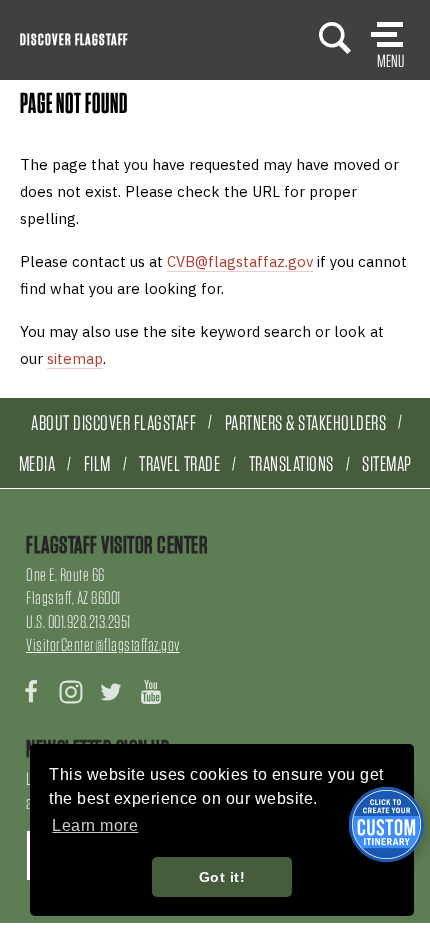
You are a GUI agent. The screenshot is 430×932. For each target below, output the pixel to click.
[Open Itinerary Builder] (386, 824)
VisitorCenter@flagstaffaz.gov (103, 644)
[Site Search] (335, 37)
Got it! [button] (222, 877)
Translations (291, 463)
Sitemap (387, 463)
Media (37, 463)
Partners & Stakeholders (306, 422)
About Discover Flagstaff (113, 422)
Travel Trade (179, 463)
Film (97, 463)
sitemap (75, 358)
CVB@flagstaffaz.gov (240, 261)
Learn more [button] (95, 825)
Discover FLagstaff (74, 39)
